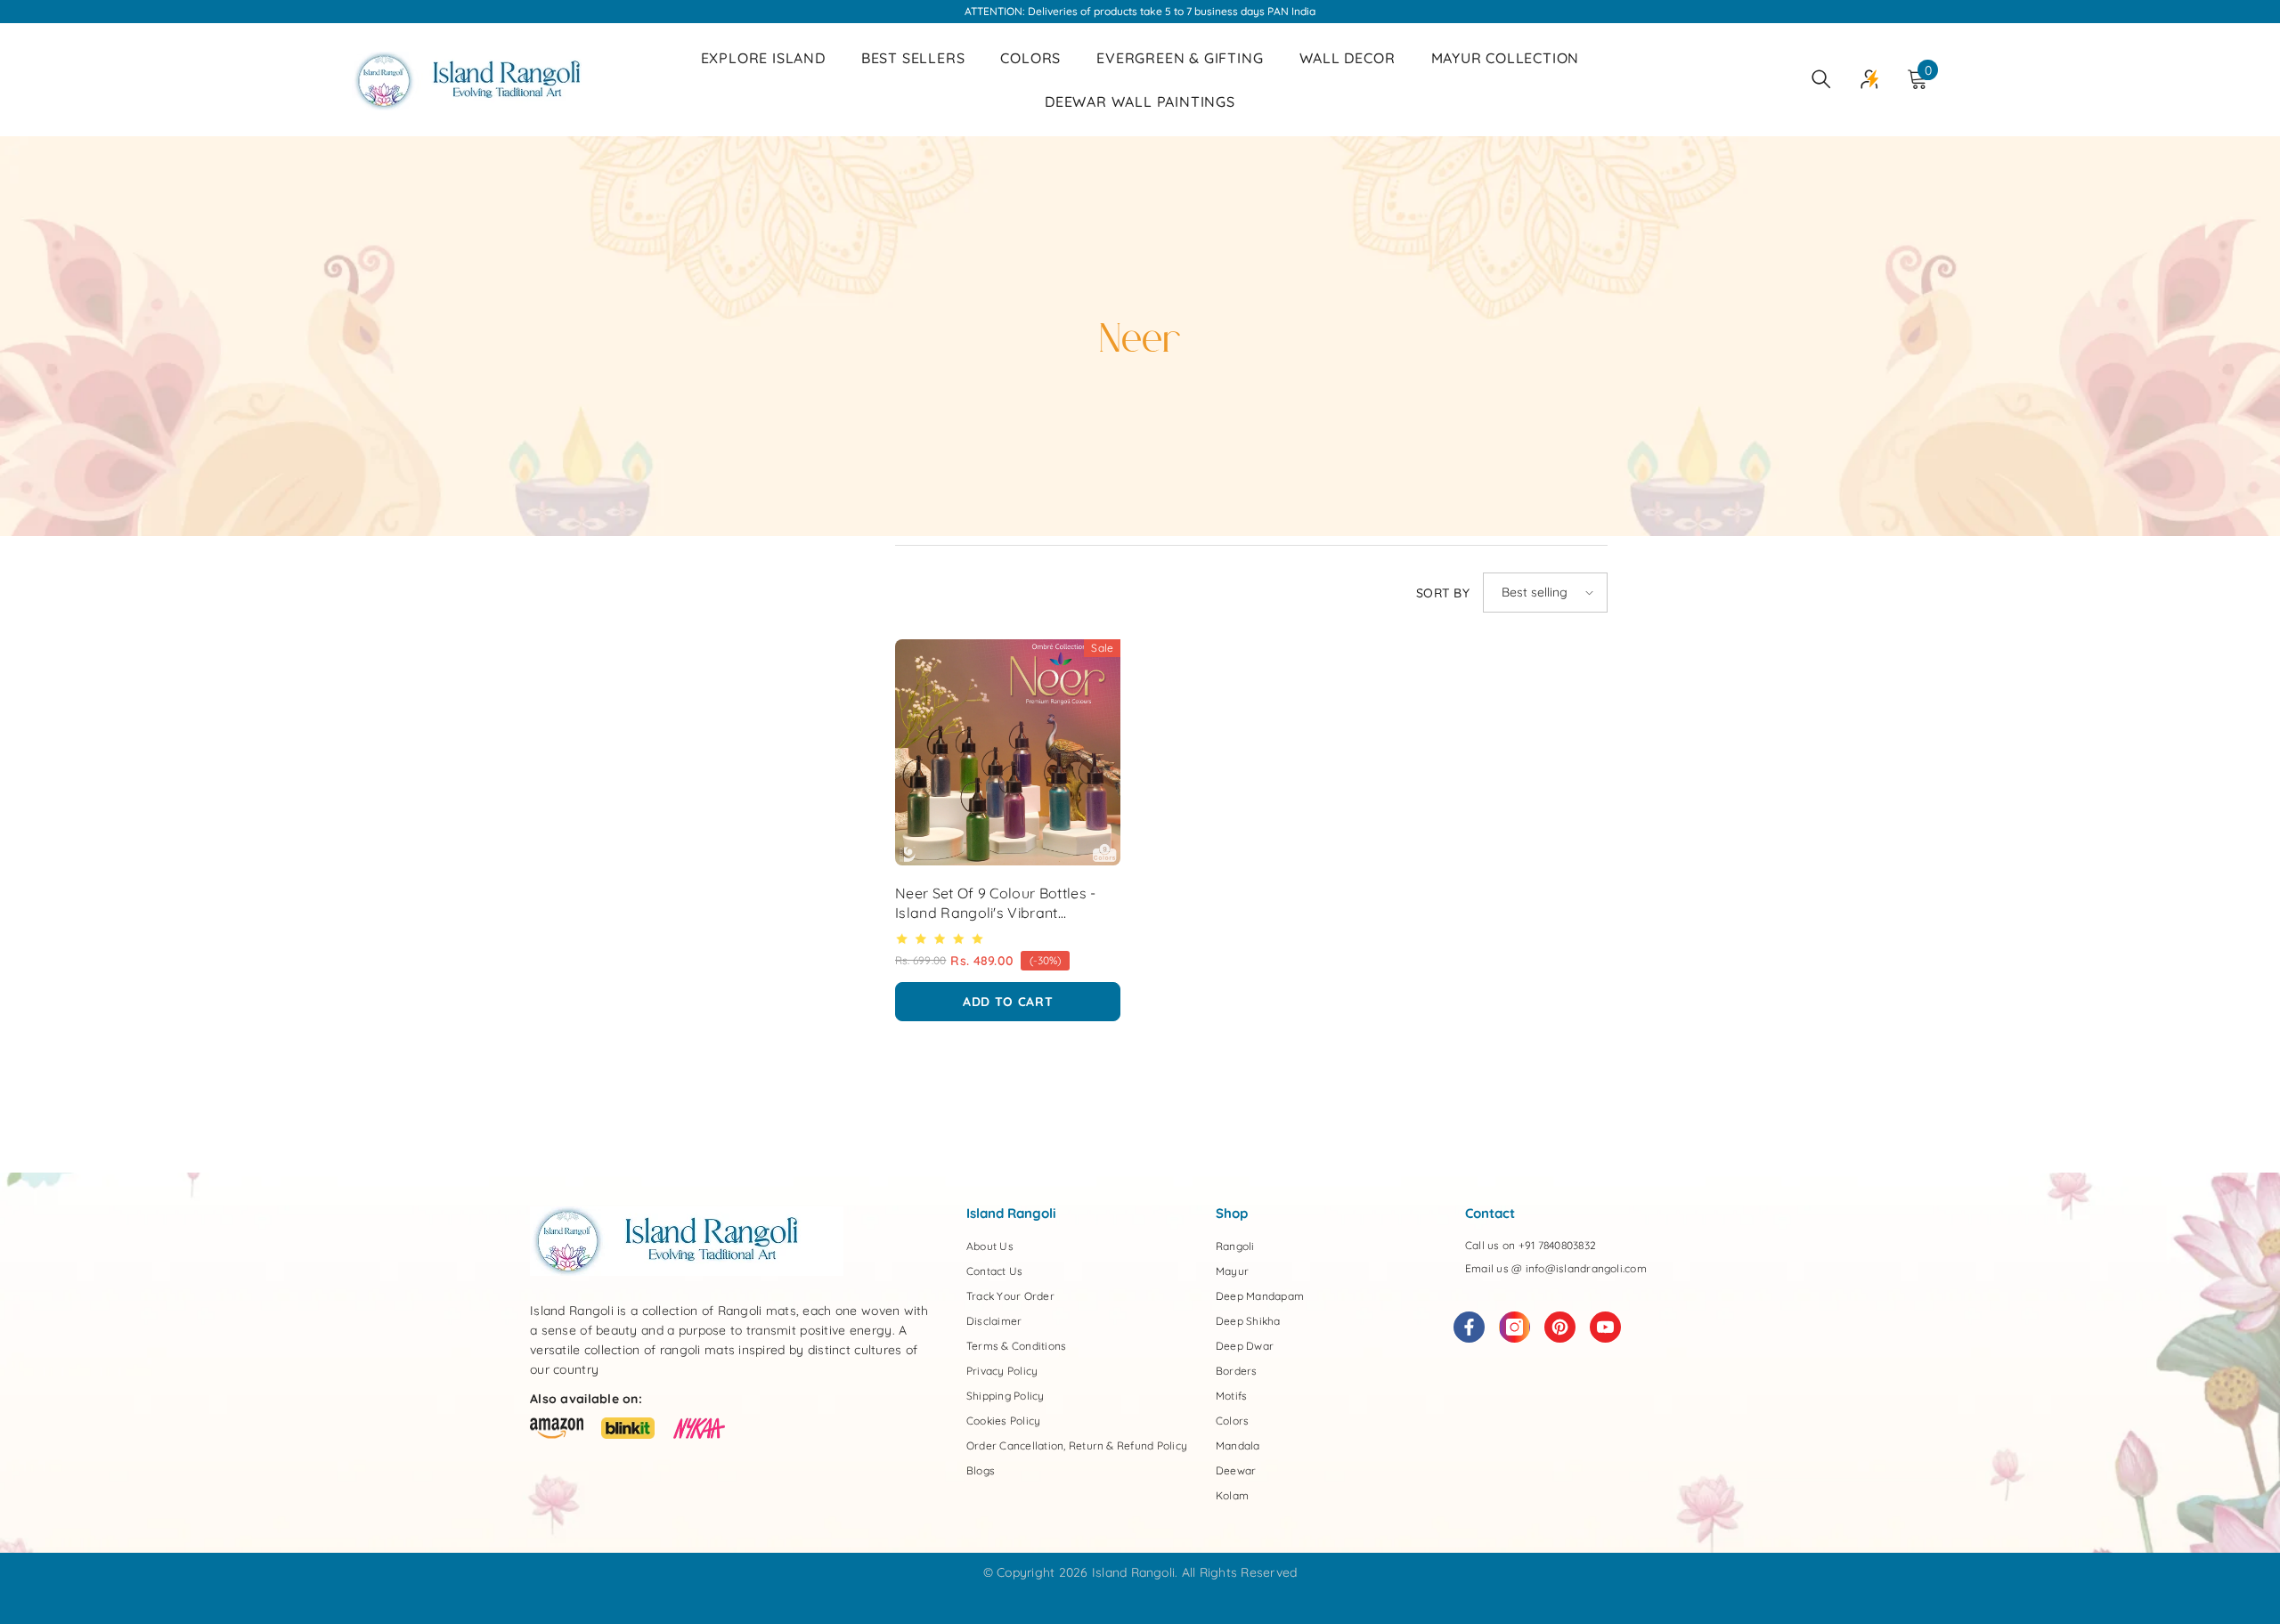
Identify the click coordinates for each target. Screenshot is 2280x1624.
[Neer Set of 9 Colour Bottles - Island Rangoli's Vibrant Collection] (1008, 752)
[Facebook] (1469, 1327)
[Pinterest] (1560, 1327)
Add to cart (1008, 1002)
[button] (1545, 593)
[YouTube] (1605, 1327)
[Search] (1821, 79)
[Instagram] (1515, 1327)
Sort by (1443, 593)
